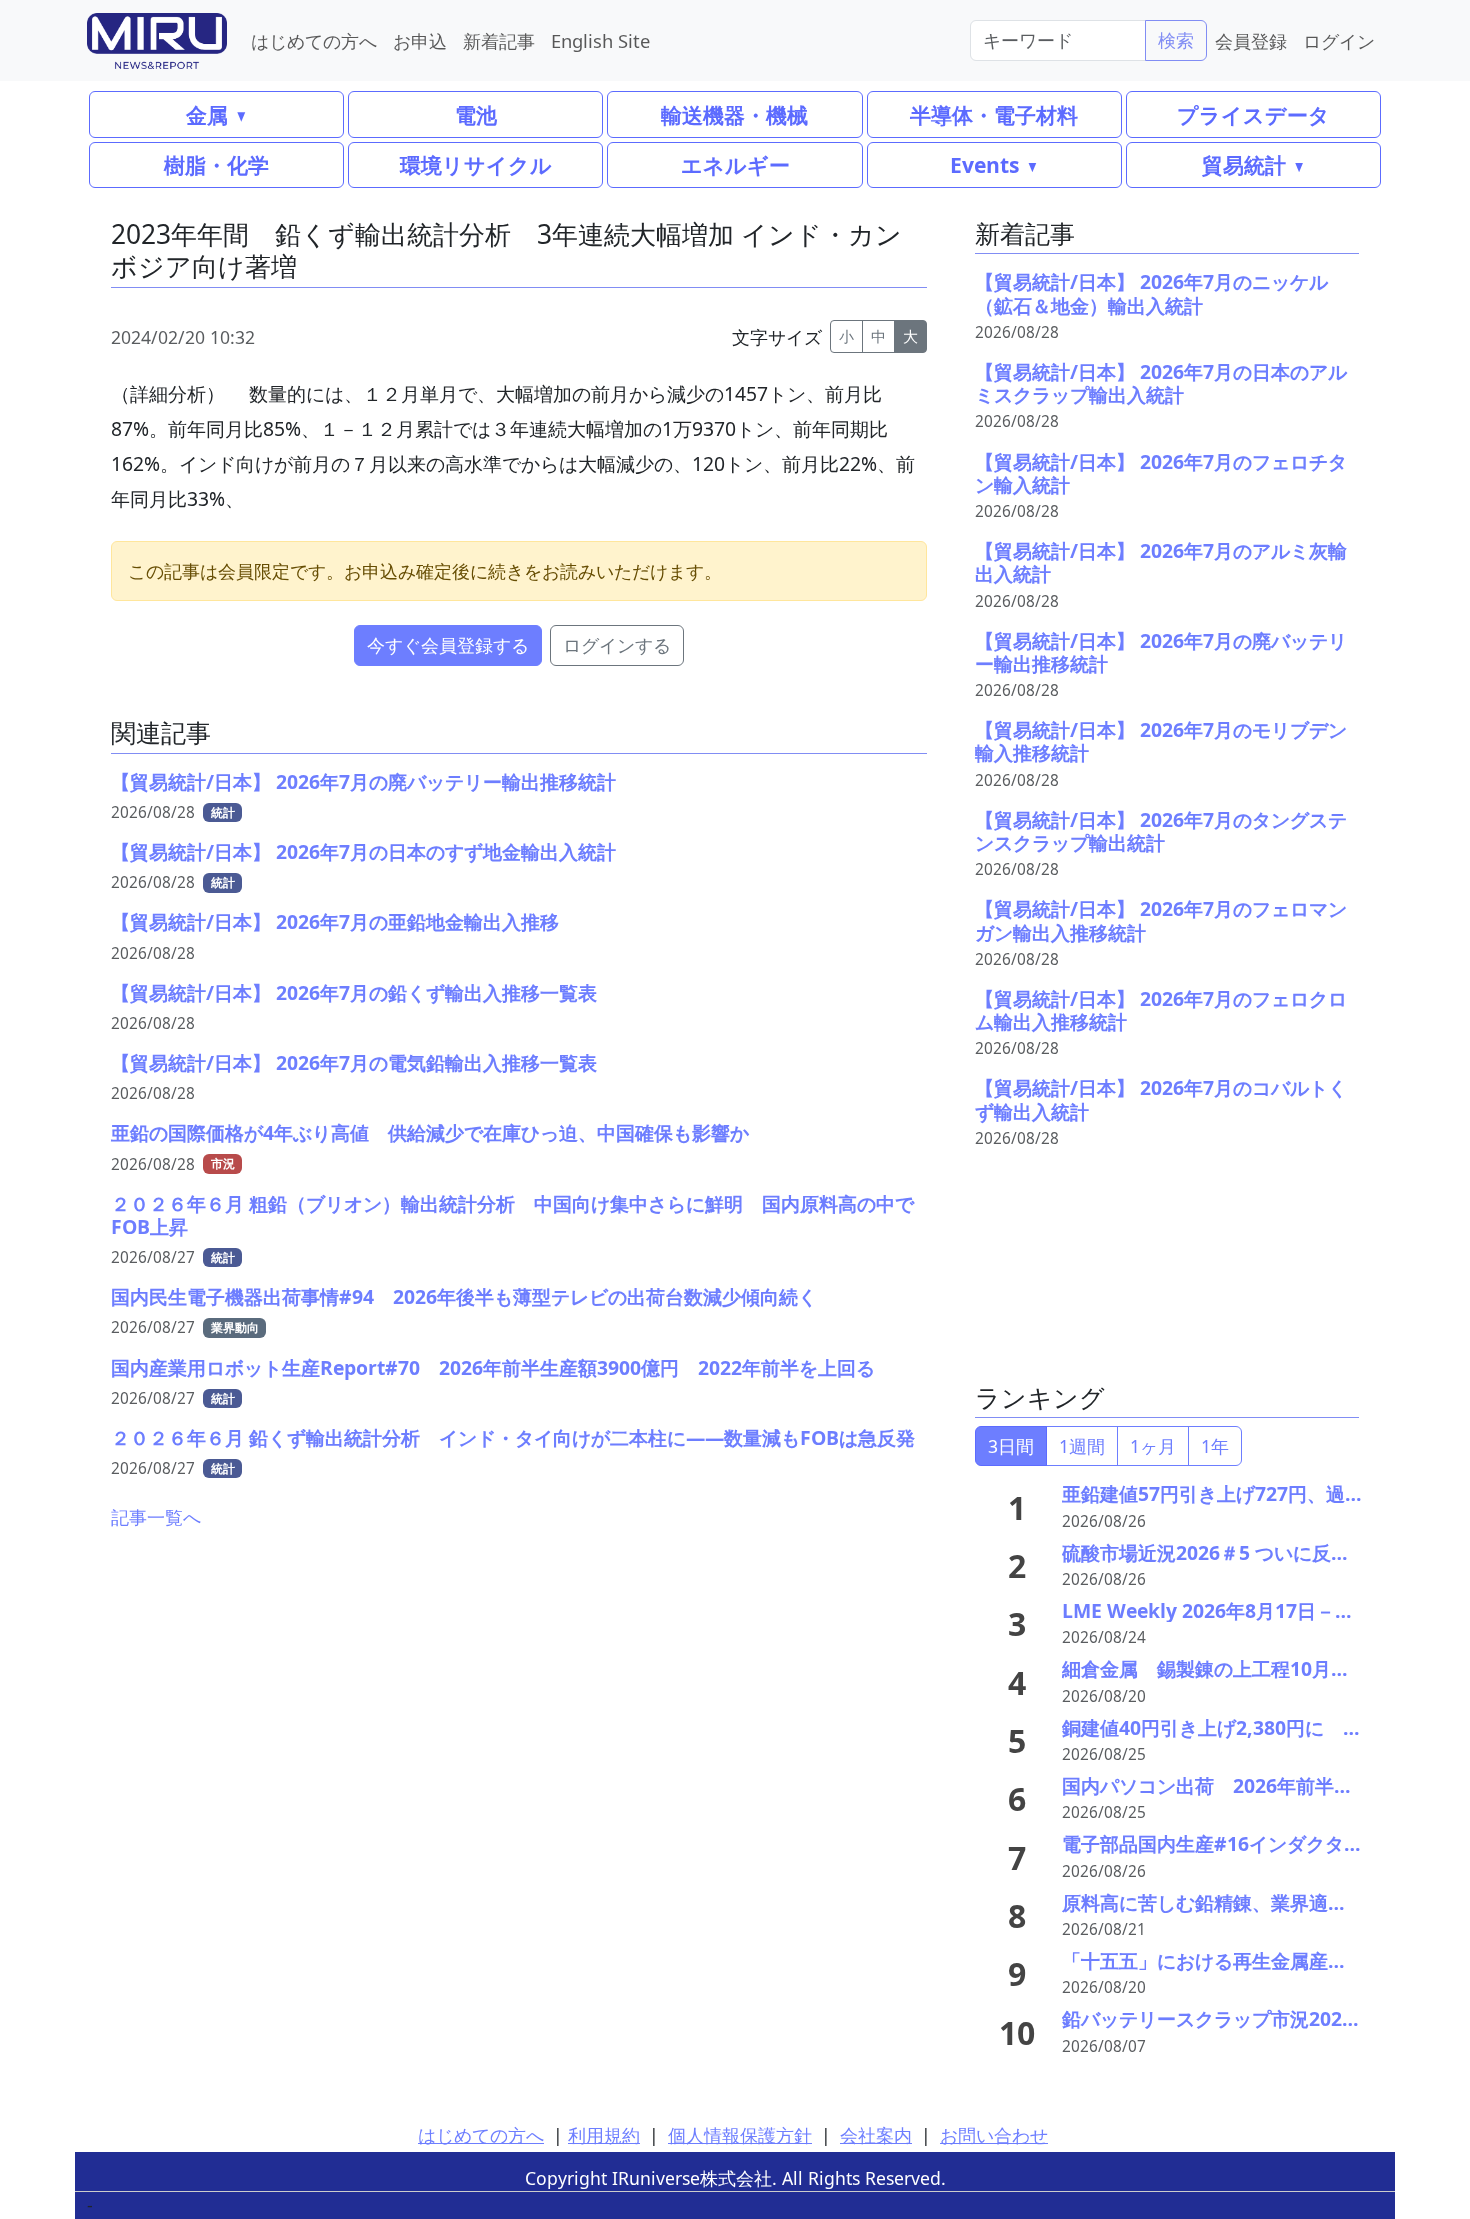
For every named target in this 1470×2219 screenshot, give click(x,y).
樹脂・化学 (216, 164)
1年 (1215, 1446)
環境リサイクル (476, 164)
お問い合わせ (994, 2135)
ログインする (617, 645)
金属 (207, 114)
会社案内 (876, 2135)
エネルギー (735, 164)
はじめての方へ (314, 40)
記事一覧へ (156, 1517)
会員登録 (1251, 40)
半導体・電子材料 (994, 114)
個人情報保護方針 (740, 2135)
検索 (1176, 40)
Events (984, 164)
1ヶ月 (1153, 1446)
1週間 (1082, 1446)
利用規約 (604, 2135)
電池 (476, 114)
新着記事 (499, 40)
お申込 (420, 40)
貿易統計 (1244, 164)
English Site (600, 40)
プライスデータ (1253, 114)
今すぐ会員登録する (448, 645)
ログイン (1339, 40)
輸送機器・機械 (734, 114)
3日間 (1011, 1446)
